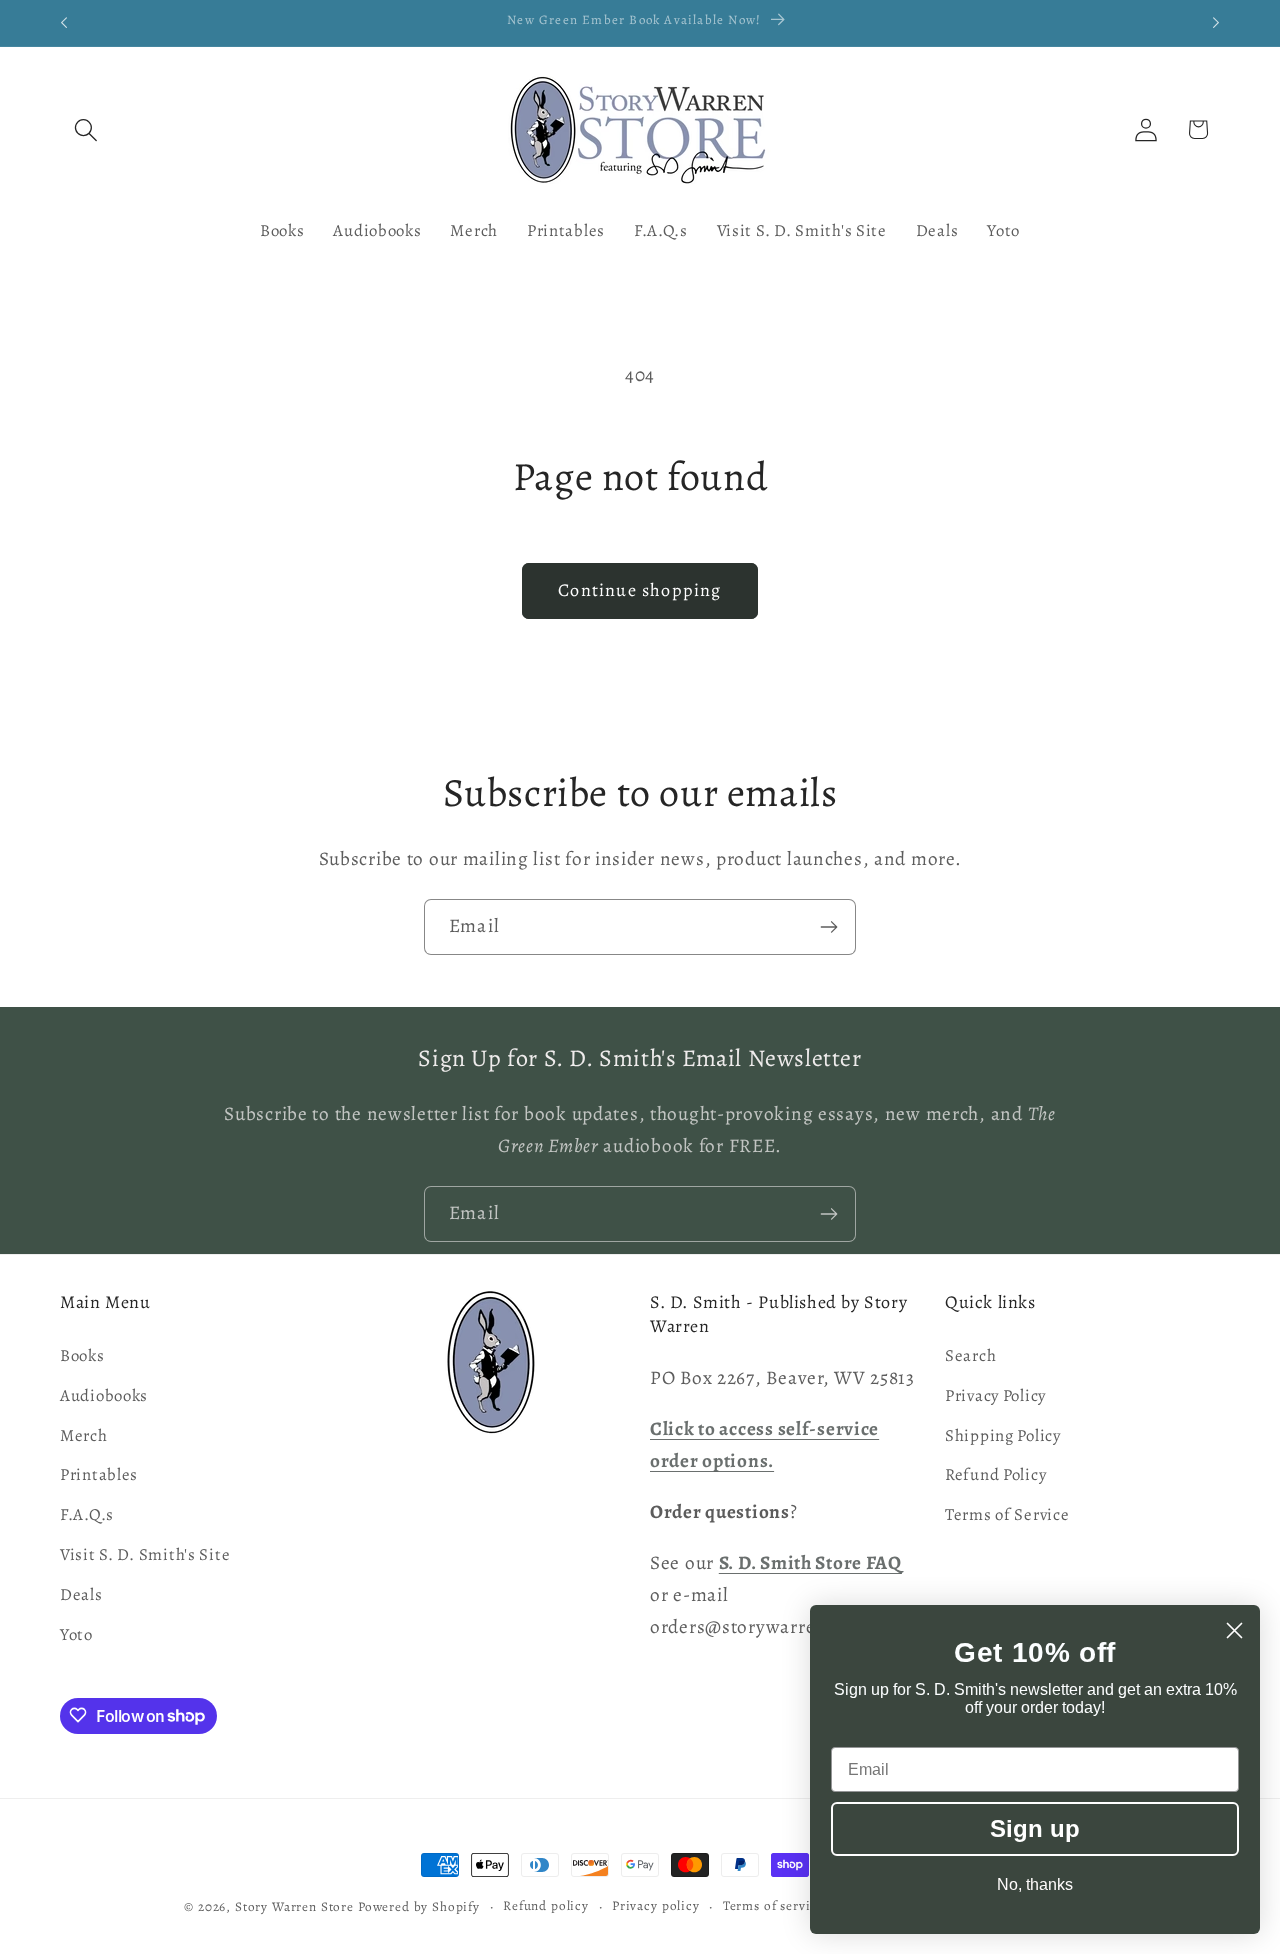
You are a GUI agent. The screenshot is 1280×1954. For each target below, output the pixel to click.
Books (82, 1355)
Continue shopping (639, 590)
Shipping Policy (1003, 1435)
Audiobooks (104, 1395)
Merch (84, 1435)
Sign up (1035, 1828)
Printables (99, 1475)
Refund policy (546, 1906)
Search (970, 1355)
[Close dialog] (1234, 1630)
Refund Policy (995, 1475)
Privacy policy (656, 1906)
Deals (81, 1595)
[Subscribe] (828, 927)
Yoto (76, 1635)
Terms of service (773, 1906)
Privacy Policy (995, 1395)
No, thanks (1035, 1884)
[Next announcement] (1216, 23)
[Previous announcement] (64, 23)
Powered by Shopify (419, 1907)
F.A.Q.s (87, 1515)
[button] (86, 129)
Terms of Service (1007, 1515)
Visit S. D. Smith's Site (145, 1555)
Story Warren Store (294, 1907)
